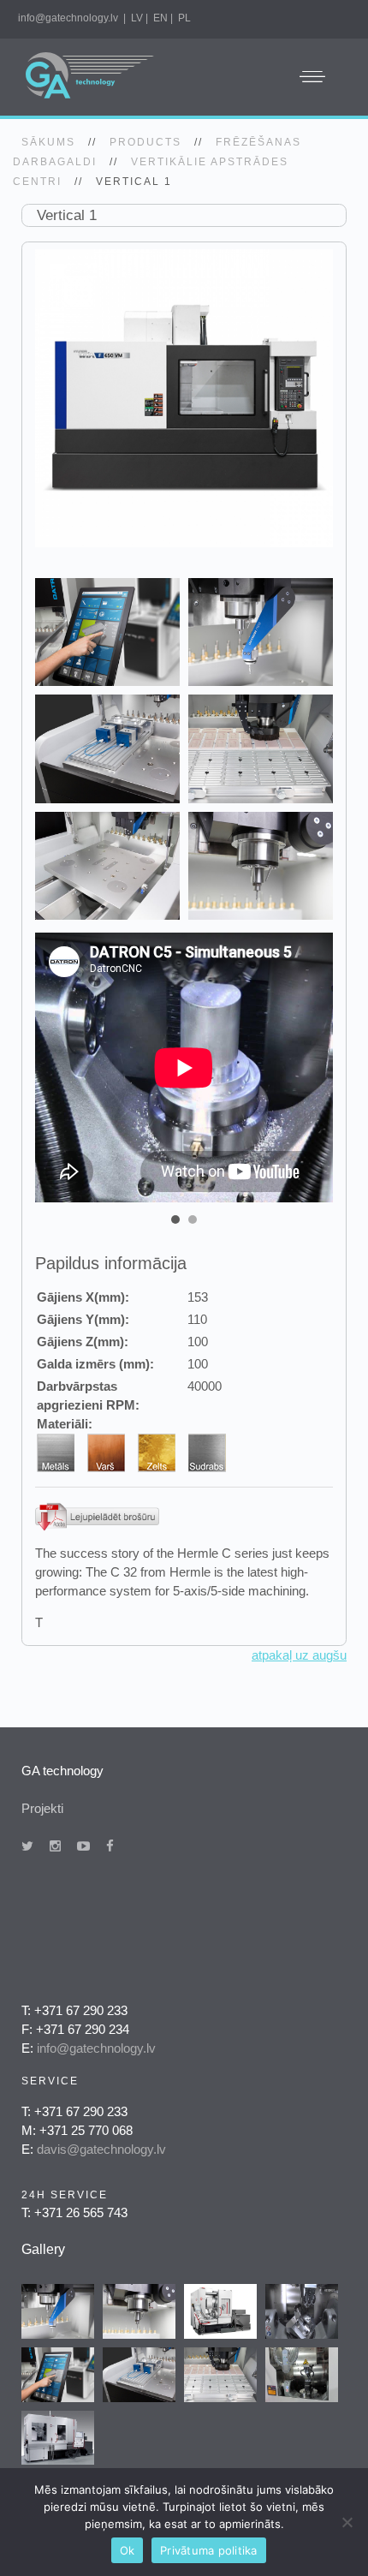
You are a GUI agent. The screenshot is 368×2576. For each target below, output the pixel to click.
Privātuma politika (209, 2550)
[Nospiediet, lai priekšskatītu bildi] (184, 397)
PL (184, 18)
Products (145, 142)
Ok (128, 2550)
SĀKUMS (48, 142)
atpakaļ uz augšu (299, 1655)
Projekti (42, 1808)
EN (160, 18)
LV (137, 18)
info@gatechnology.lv (68, 18)
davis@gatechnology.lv (101, 2149)
